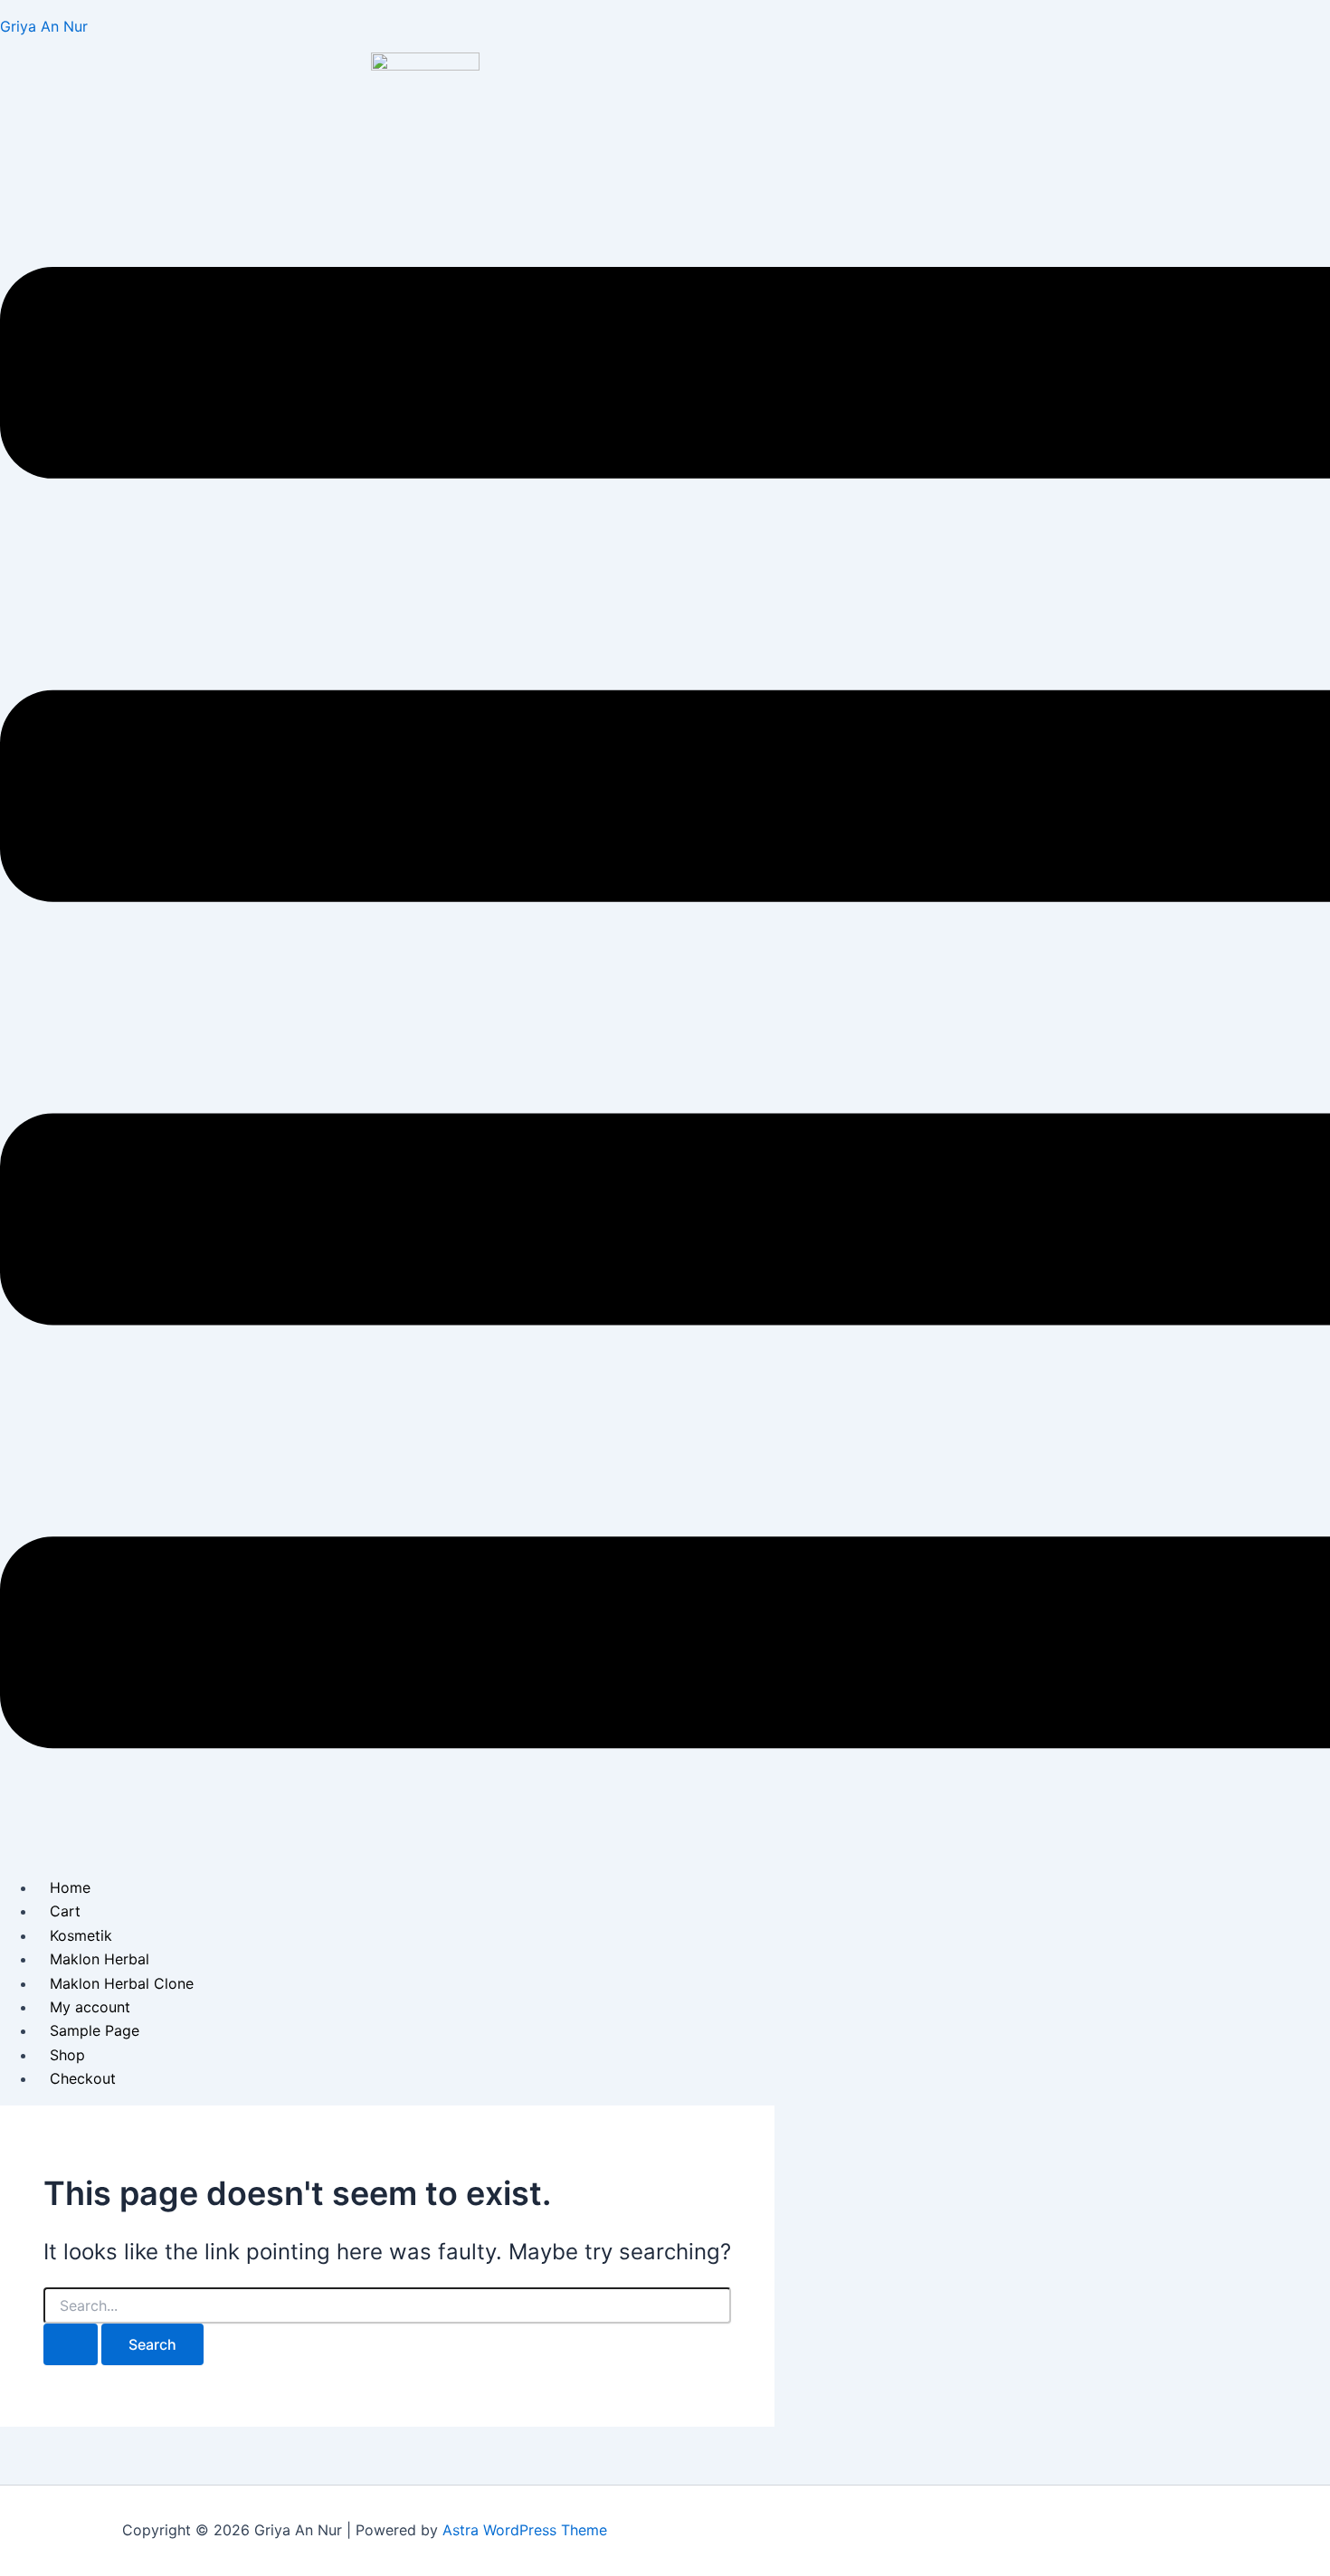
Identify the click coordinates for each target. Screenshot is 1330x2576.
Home (70, 1887)
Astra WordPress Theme (525, 2530)
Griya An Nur (44, 26)
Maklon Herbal (100, 1959)
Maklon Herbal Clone (122, 1983)
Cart (65, 1911)
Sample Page (95, 2030)
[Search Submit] (71, 2344)
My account (90, 2007)
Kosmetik (81, 1935)
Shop (67, 2055)
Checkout (83, 2078)
